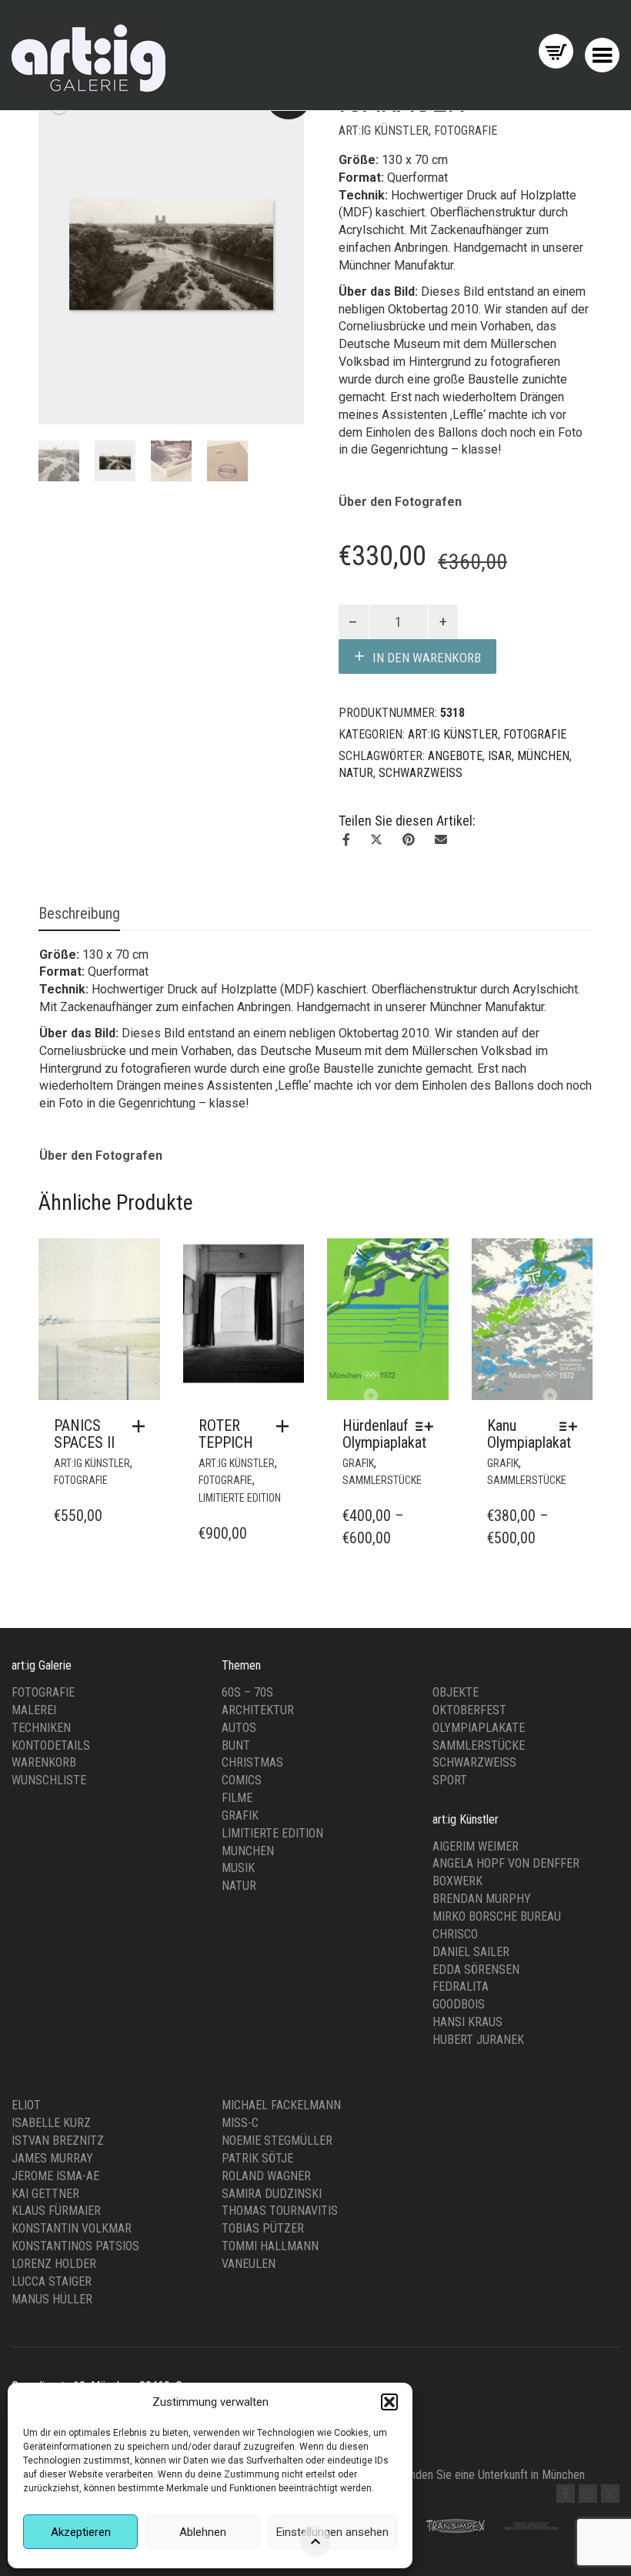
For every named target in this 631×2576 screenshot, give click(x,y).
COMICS (242, 1780)
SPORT (450, 1780)
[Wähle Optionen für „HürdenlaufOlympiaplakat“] (428, 1426)
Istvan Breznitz (58, 2141)
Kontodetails (51, 1745)
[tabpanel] (59, 461)
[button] (389, 2402)
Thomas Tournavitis (280, 2211)
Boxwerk (457, 1881)
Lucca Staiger (52, 2281)
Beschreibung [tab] (79, 913)
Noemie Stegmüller (277, 2141)
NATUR (356, 773)
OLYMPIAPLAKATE (479, 1728)
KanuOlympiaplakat (529, 1434)
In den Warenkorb (427, 658)
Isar (500, 756)
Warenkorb (44, 1762)
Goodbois (459, 2004)
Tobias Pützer (263, 2228)
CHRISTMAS (252, 1762)
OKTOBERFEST (469, 1710)
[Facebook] (566, 2494)
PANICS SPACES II (84, 1434)
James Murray (52, 2158)
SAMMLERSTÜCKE (382, 1480)
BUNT (236, 1745)
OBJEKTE (456, 1692)
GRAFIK (358, 1463)
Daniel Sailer (471, 1952)
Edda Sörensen (476, 1970)
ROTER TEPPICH (226, 1434)
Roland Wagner (266, 2176)
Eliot (26, 2105)
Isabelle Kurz (51, 2123)
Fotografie (43, 1692)
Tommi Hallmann (270, 2246)
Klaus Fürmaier (56, 2211)
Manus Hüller (52, 2299)
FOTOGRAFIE (466, 131)
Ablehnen (203, 2532)
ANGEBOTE (455, 756)
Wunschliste (49, 1780)
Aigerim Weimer (476, 1846)
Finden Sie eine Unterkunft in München (493, 2475)
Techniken (41, 1728)
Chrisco (455, 1934)
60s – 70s (247, 1692)
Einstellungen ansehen (332, 2532)
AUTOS (239, 1728)
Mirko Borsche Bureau (497, 1916)
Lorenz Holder (54, 2264)
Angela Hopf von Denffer (506, 1863)
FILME (237, 1798)
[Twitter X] (610, 2494)
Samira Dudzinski (272, 2194)
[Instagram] (588, 2494)
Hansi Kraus (467, 2022)
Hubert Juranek (478, 2040)
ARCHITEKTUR (258, 1710)
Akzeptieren (81, 2532)
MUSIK (238, 1868)
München (543, 756)
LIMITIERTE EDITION (240, 1498)
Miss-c (240, 2123)
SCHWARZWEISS (421, 773)
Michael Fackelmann (281, 2105)
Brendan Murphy (482, 1899)
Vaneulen (249, 2264)
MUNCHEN (248, 1851)
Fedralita (461, 1986)
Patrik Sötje (257, 2158)
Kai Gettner (45, 2194)
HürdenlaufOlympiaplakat (384, 1434)
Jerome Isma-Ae (55, 2176)
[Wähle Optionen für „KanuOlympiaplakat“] (572, 1426)
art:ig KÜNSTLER (384, 131)
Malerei (34, 1710)
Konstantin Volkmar (72, 2228)
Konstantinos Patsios (75, 2246)
